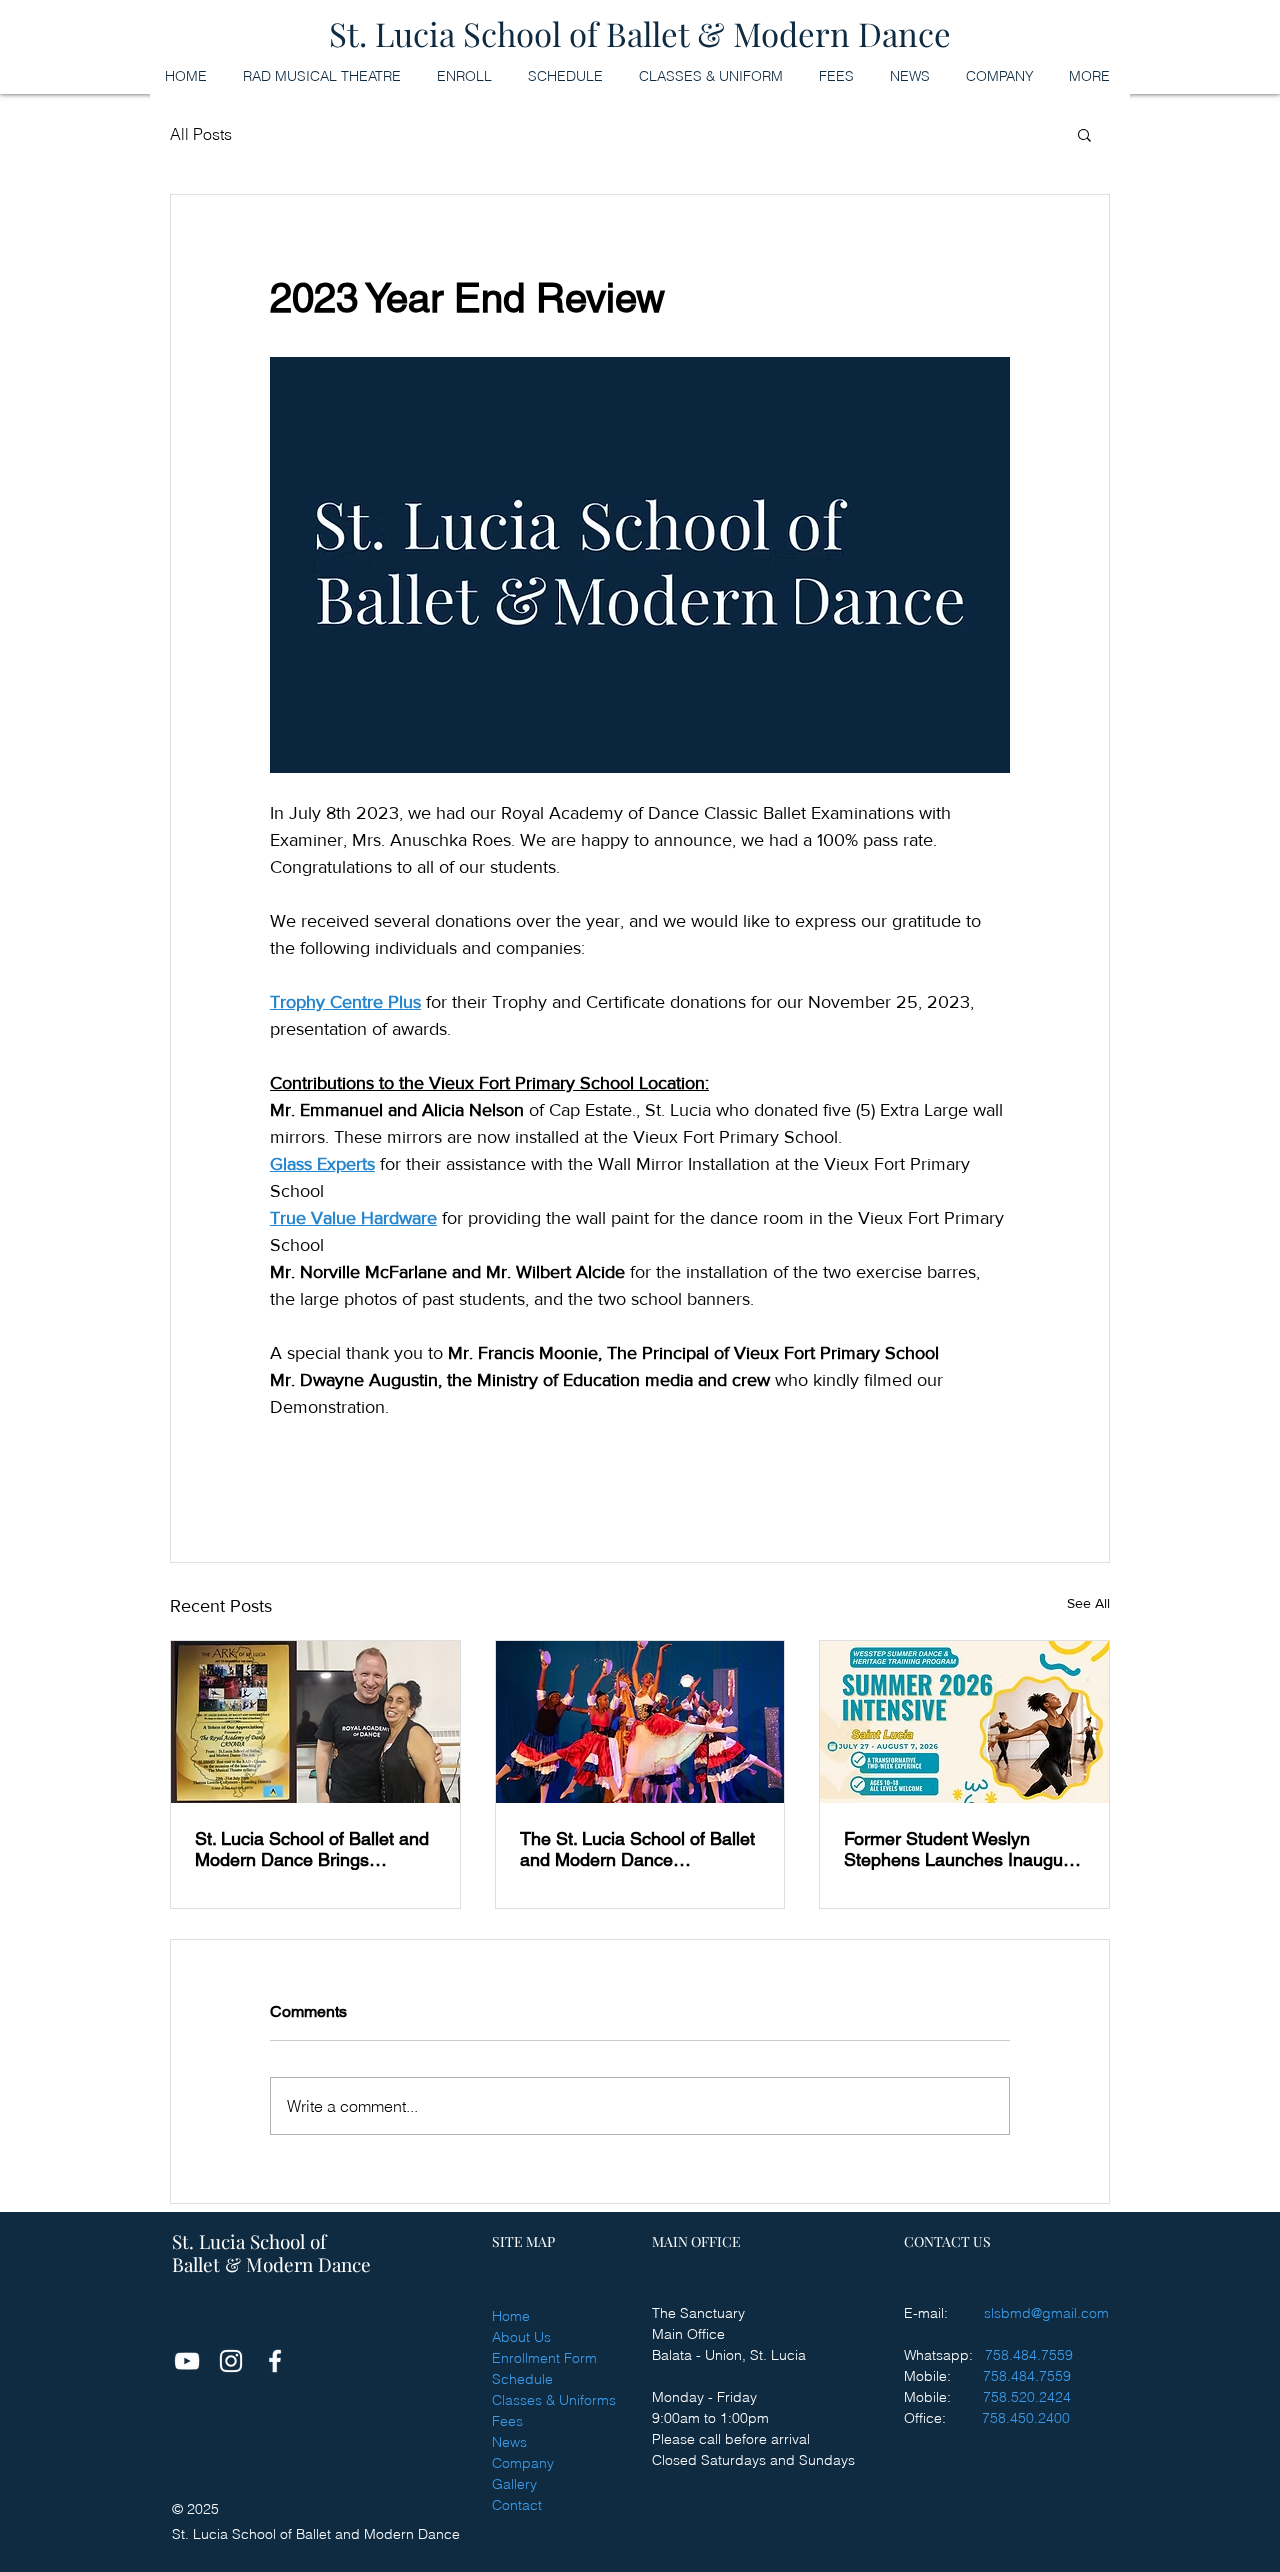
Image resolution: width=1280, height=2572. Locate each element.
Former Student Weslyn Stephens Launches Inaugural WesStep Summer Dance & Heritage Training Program (963, 1849)
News (509, 2442)
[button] (1084, 134)
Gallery (514, 2484)
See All (1088, 1603)
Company (523, 2463)
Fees (507, 2421)
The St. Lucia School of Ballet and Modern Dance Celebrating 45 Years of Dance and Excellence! (637, 1849)
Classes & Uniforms (554, 2400)
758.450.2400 (1026, 2418)
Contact (517, 2505)
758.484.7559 (1029, 2355)
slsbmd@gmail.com (1046, 2313)
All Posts (201, 134)
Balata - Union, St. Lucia (729, 2355)
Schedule (522, 2379)
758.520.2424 (1027, 2397)
